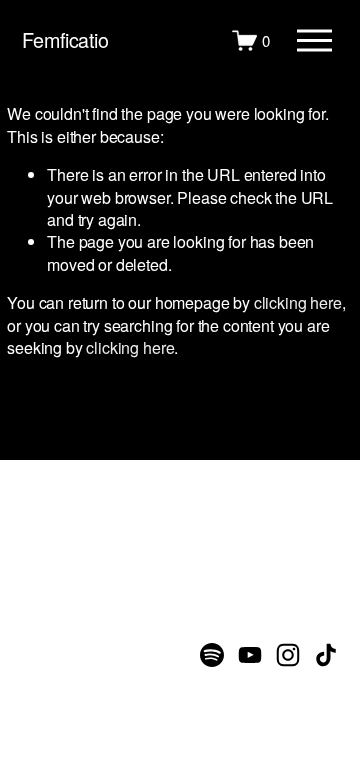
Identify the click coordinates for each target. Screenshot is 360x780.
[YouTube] (250, 655)
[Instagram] (288, 655)
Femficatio (65, 39)
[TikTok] (326, 655)
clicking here (298, 302)
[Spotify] (212, 655)
